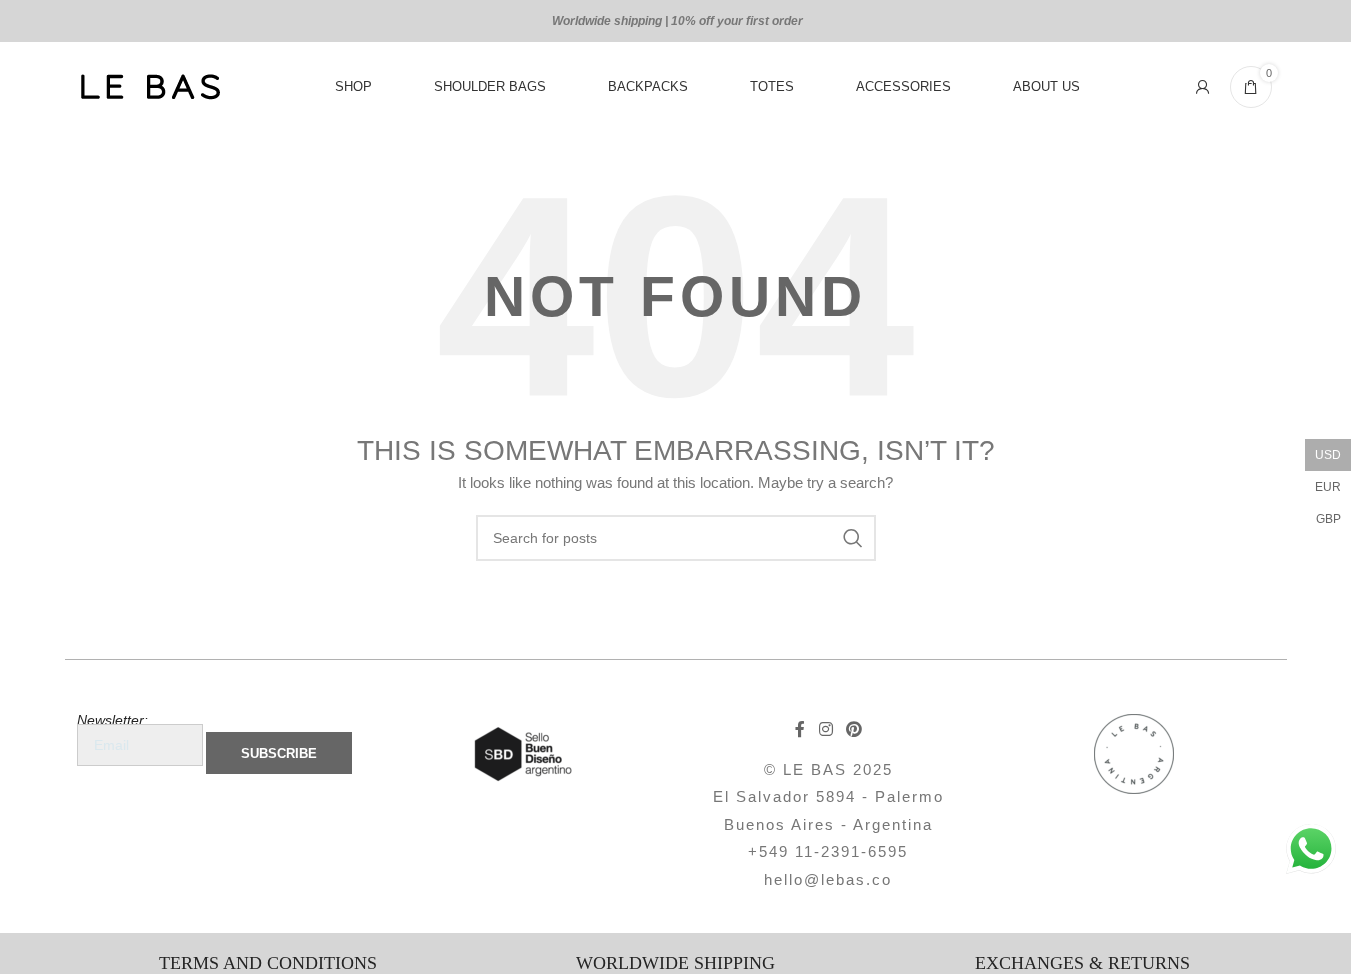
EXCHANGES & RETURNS (1082, 963)
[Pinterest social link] (853, 729)
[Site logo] (150, 86)
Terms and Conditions (268, 963)
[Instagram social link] (825, 729)
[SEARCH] (853, 538)
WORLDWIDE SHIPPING (675, 963)
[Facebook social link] (800, 729)
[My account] (1203, 87)
